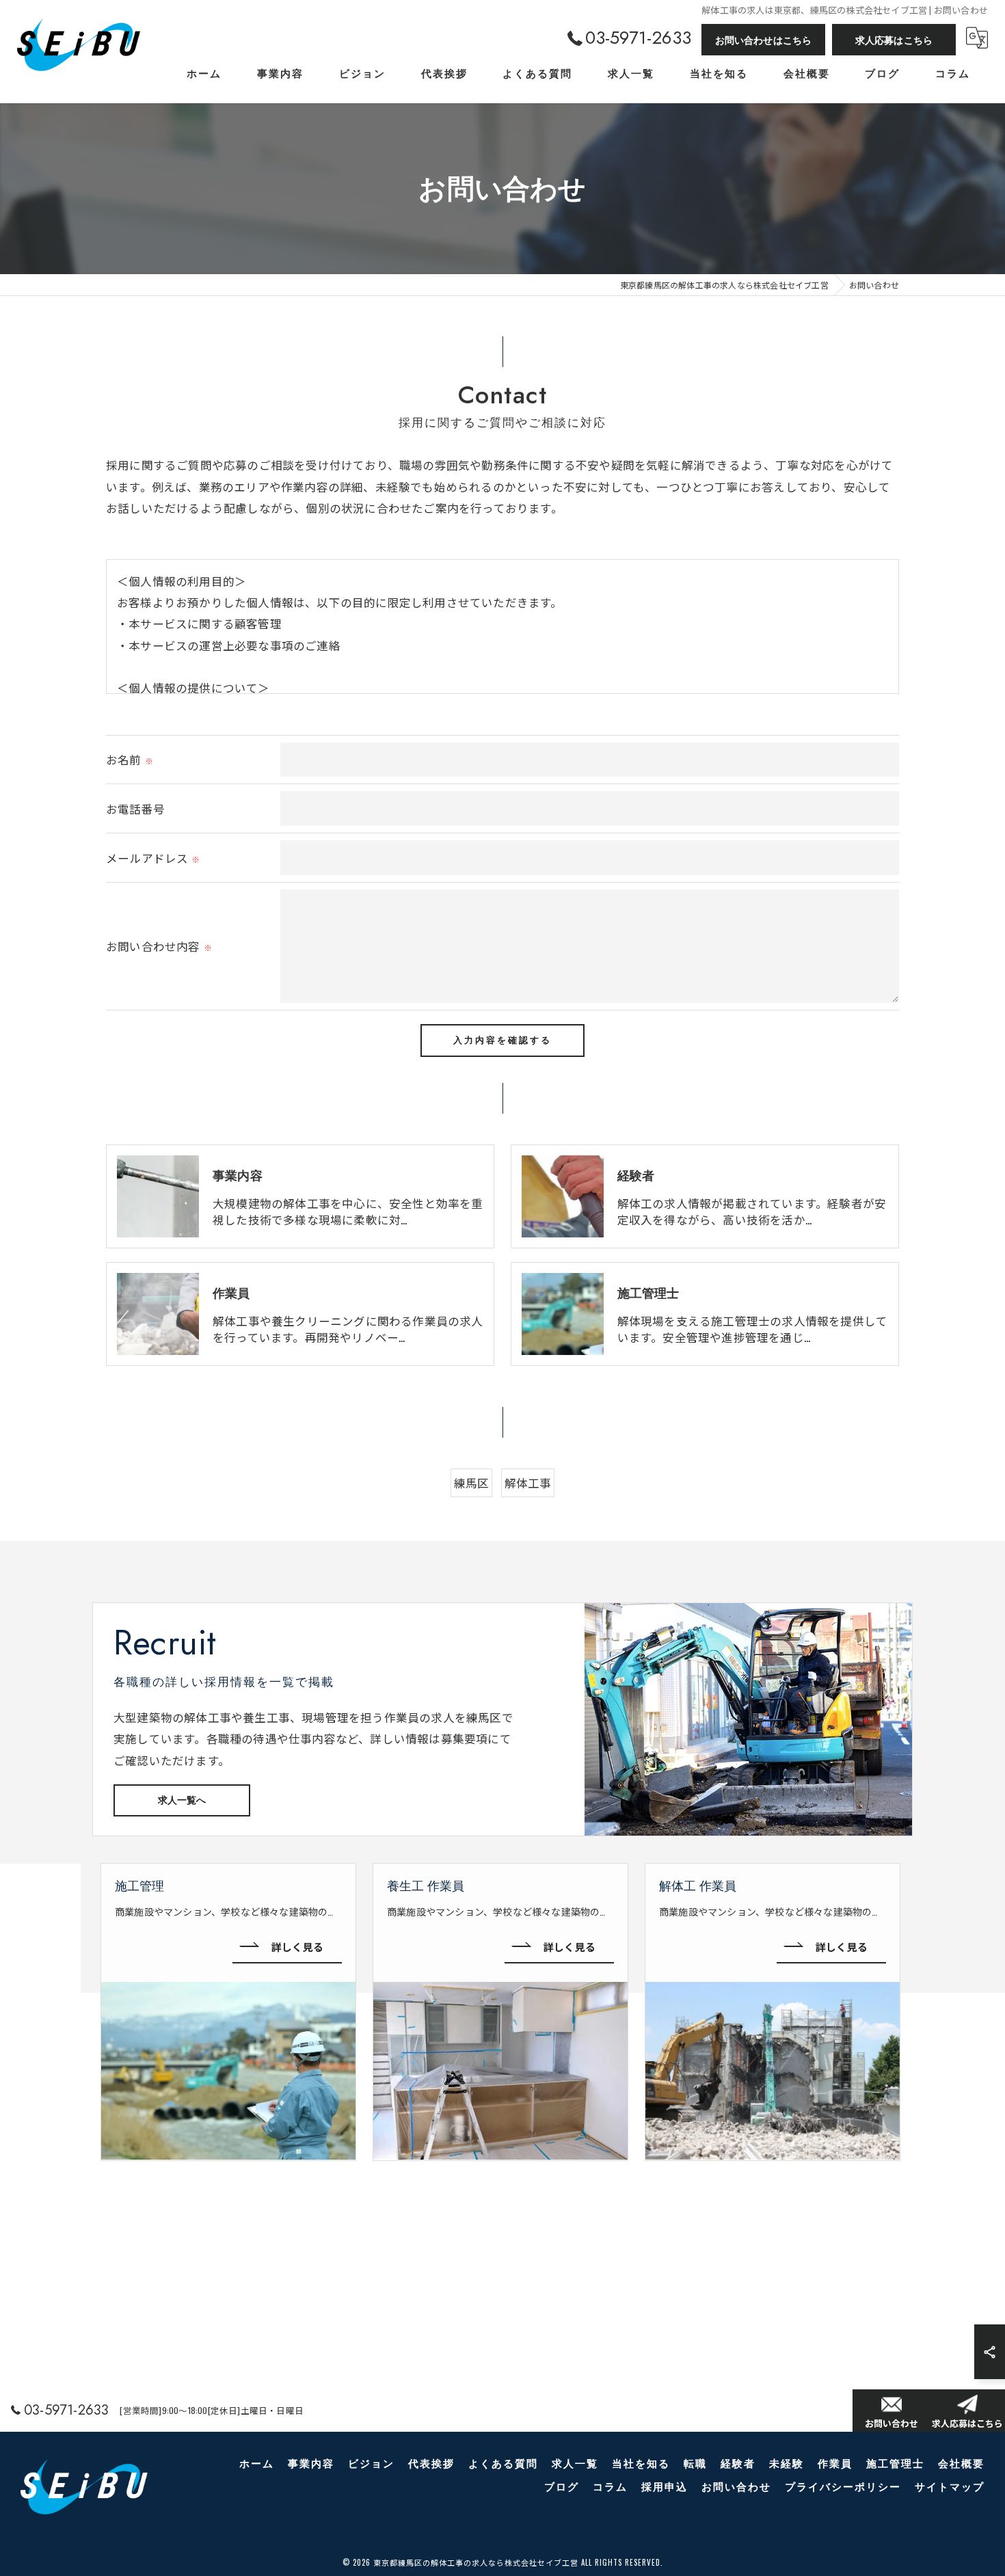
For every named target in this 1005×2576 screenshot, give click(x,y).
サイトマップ (950, 2487)
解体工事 (528, 1482)
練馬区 (472, 1482)
